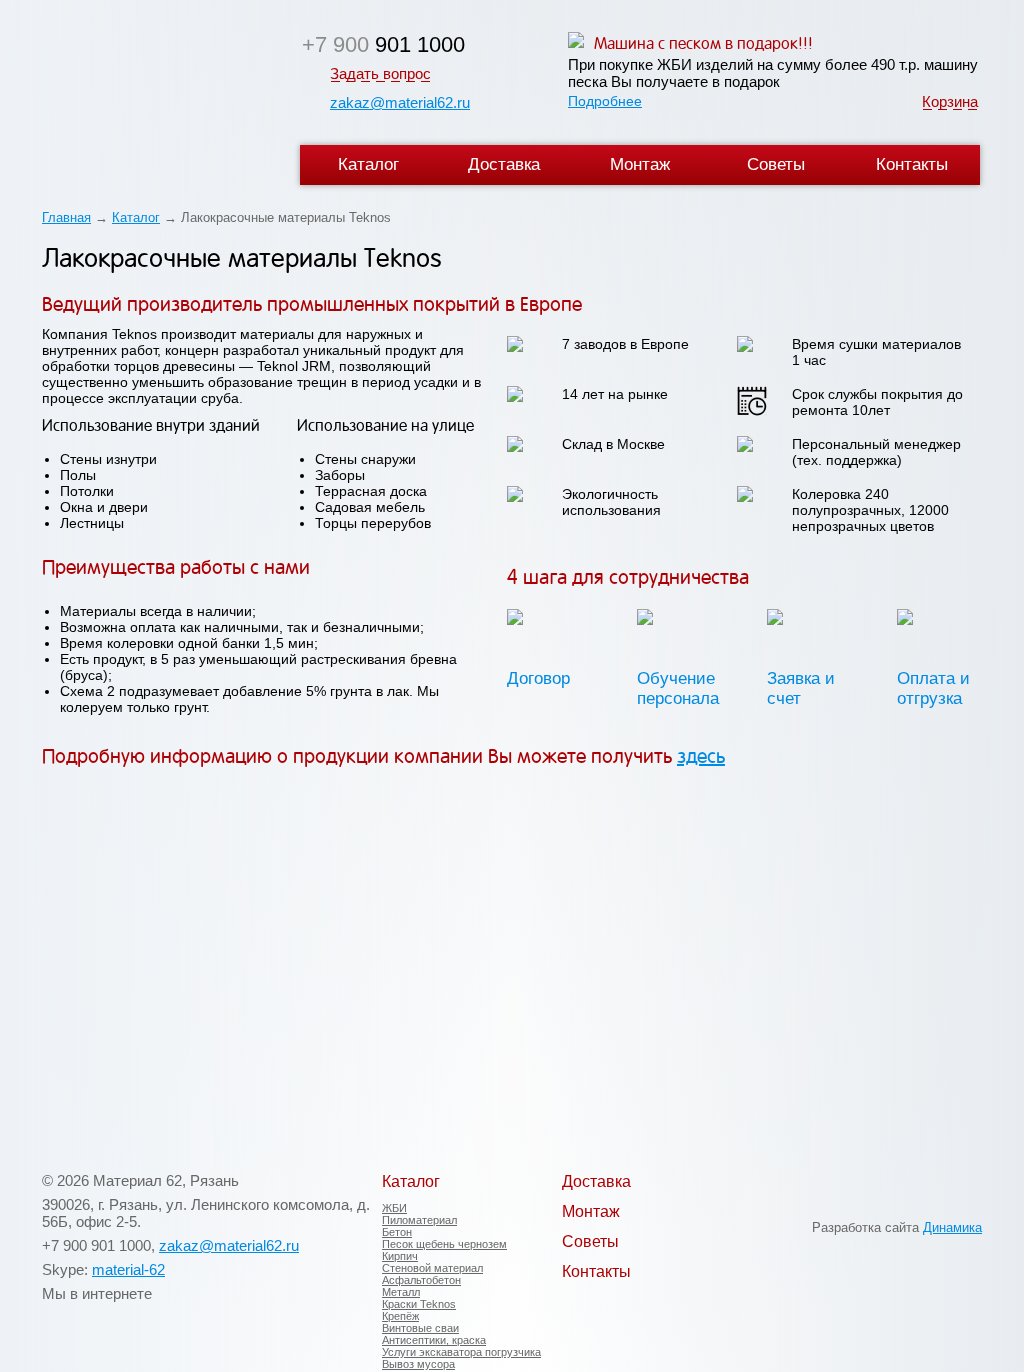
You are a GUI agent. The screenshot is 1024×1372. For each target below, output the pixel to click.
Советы (776, 164)
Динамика (952, 1227)
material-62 (128, 1269)
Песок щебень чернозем (444, 1244)
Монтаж (640, 164)
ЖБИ (394, 1208)
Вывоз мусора (418, 1364)
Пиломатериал (419, 1220)
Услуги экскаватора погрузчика (461, 1352)
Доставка (504, 164)
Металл (401, 1292)
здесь (701, 756)
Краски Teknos (419, 1304)
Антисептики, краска (434, 1340)
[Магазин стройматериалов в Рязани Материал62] (154, 98)
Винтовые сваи (420, 1328)
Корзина (950, 101)
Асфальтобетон (421, 1280)
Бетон (397, 1232)
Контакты (912, 164)
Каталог (368, 164)
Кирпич (400, 1256)
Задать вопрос (380, 73)
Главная (66, 217)
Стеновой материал (432, 1268)
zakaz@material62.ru (400, 102)
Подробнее (605, 101)
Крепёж (400, 1316)
